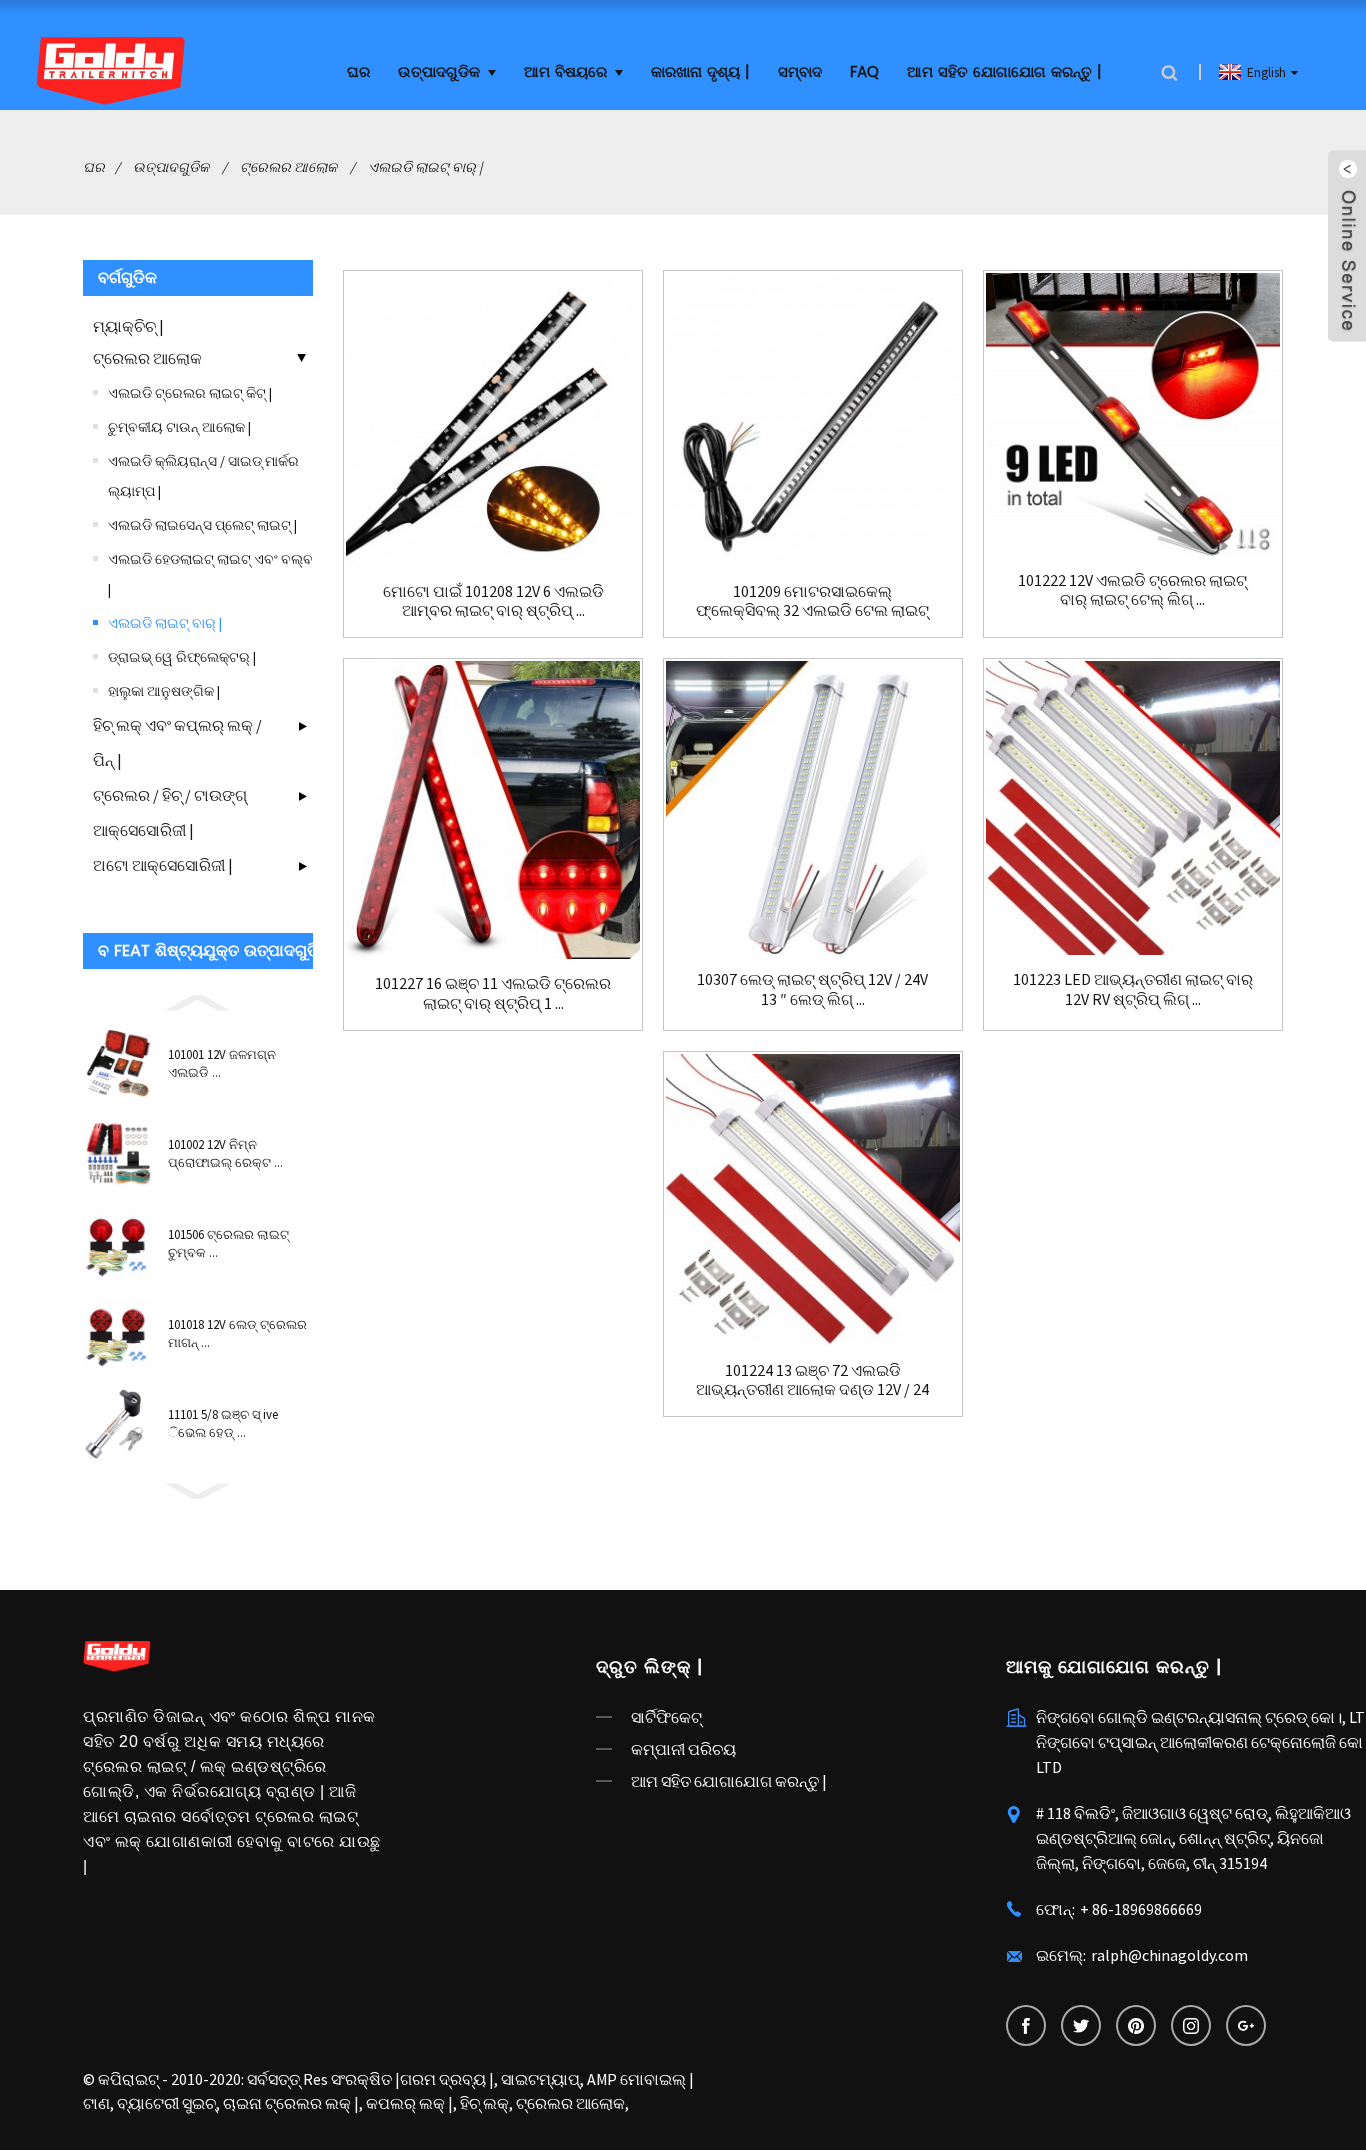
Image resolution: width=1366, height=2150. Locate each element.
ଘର (358, 72)
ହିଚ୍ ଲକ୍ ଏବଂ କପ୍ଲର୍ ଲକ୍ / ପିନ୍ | (177, 742)
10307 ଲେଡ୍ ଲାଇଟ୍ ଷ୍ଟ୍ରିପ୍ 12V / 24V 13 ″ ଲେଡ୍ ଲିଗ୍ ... (812, 989)
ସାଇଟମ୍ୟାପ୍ (540, 2079)
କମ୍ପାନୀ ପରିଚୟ (683, 1749)
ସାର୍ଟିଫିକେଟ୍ (666, 1717)
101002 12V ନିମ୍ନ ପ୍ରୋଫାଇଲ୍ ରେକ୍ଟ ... (225, 1153)
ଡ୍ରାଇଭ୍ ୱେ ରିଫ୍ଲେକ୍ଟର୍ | (182, 657)
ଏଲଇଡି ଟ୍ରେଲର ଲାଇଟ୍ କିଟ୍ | (190, 393)
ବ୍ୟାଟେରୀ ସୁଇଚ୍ (166, 2103)
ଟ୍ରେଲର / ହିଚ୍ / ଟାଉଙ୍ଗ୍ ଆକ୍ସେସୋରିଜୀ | (170, 812)
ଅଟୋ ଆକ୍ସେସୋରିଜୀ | (163, 865)
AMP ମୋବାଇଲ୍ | (640, 2079)
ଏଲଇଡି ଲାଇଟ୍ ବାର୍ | (425, 167)
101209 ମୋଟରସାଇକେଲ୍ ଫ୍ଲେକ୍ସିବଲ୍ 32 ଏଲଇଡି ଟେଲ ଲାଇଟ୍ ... (812, 601)
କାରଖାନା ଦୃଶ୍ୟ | (700, 72)
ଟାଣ (96, 2103)
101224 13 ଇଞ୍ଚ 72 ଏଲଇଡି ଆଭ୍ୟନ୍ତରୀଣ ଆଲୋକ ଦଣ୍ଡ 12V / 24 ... (812, 1380)
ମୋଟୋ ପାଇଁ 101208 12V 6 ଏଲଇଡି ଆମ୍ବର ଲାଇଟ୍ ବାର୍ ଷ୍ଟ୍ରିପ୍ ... (493, 601)
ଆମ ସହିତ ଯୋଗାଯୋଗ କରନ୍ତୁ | (1004, 72)
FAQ (864, 72)
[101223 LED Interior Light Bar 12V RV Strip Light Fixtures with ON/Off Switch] (1133, 808)
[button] (198, 1000)
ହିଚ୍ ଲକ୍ (484, 2103)
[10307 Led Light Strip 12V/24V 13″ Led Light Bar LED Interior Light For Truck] (813, 808)
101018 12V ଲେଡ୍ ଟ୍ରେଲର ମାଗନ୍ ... (237, 1333)
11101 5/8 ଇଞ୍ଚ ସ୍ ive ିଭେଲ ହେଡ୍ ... (223, 1423)
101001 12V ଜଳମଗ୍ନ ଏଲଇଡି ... (222, 1063)
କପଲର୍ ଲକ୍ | (409, 2103)
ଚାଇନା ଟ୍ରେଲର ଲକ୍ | (291, 2103)
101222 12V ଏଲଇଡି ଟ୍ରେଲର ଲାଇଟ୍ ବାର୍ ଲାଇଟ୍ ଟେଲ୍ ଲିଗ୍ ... (1132, 590)
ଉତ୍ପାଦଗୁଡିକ (439, 72)
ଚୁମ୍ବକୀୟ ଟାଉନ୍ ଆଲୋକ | (179, 427)
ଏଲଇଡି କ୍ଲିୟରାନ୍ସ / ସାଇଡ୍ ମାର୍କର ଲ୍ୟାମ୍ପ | (203, 476)
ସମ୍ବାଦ (800, 72)
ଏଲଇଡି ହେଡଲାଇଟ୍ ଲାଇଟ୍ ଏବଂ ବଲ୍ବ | (210, 574)
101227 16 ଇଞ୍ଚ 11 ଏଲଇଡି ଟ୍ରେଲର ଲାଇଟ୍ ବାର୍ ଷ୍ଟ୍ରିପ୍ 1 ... (493, 993)
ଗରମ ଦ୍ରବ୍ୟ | (447, 2079)
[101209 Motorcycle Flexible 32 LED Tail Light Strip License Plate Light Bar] (813, 420)
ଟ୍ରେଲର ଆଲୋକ (288, 167)
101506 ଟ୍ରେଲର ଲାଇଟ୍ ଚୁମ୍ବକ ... (228, 1243)
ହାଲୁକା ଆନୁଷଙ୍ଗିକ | (164, 691)
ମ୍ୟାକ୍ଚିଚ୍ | (128, 326)
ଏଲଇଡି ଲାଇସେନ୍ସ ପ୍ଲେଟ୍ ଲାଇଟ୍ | (202, 525)
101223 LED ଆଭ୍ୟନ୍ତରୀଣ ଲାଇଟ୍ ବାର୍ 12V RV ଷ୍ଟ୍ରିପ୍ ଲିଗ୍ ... (1133, 989)
